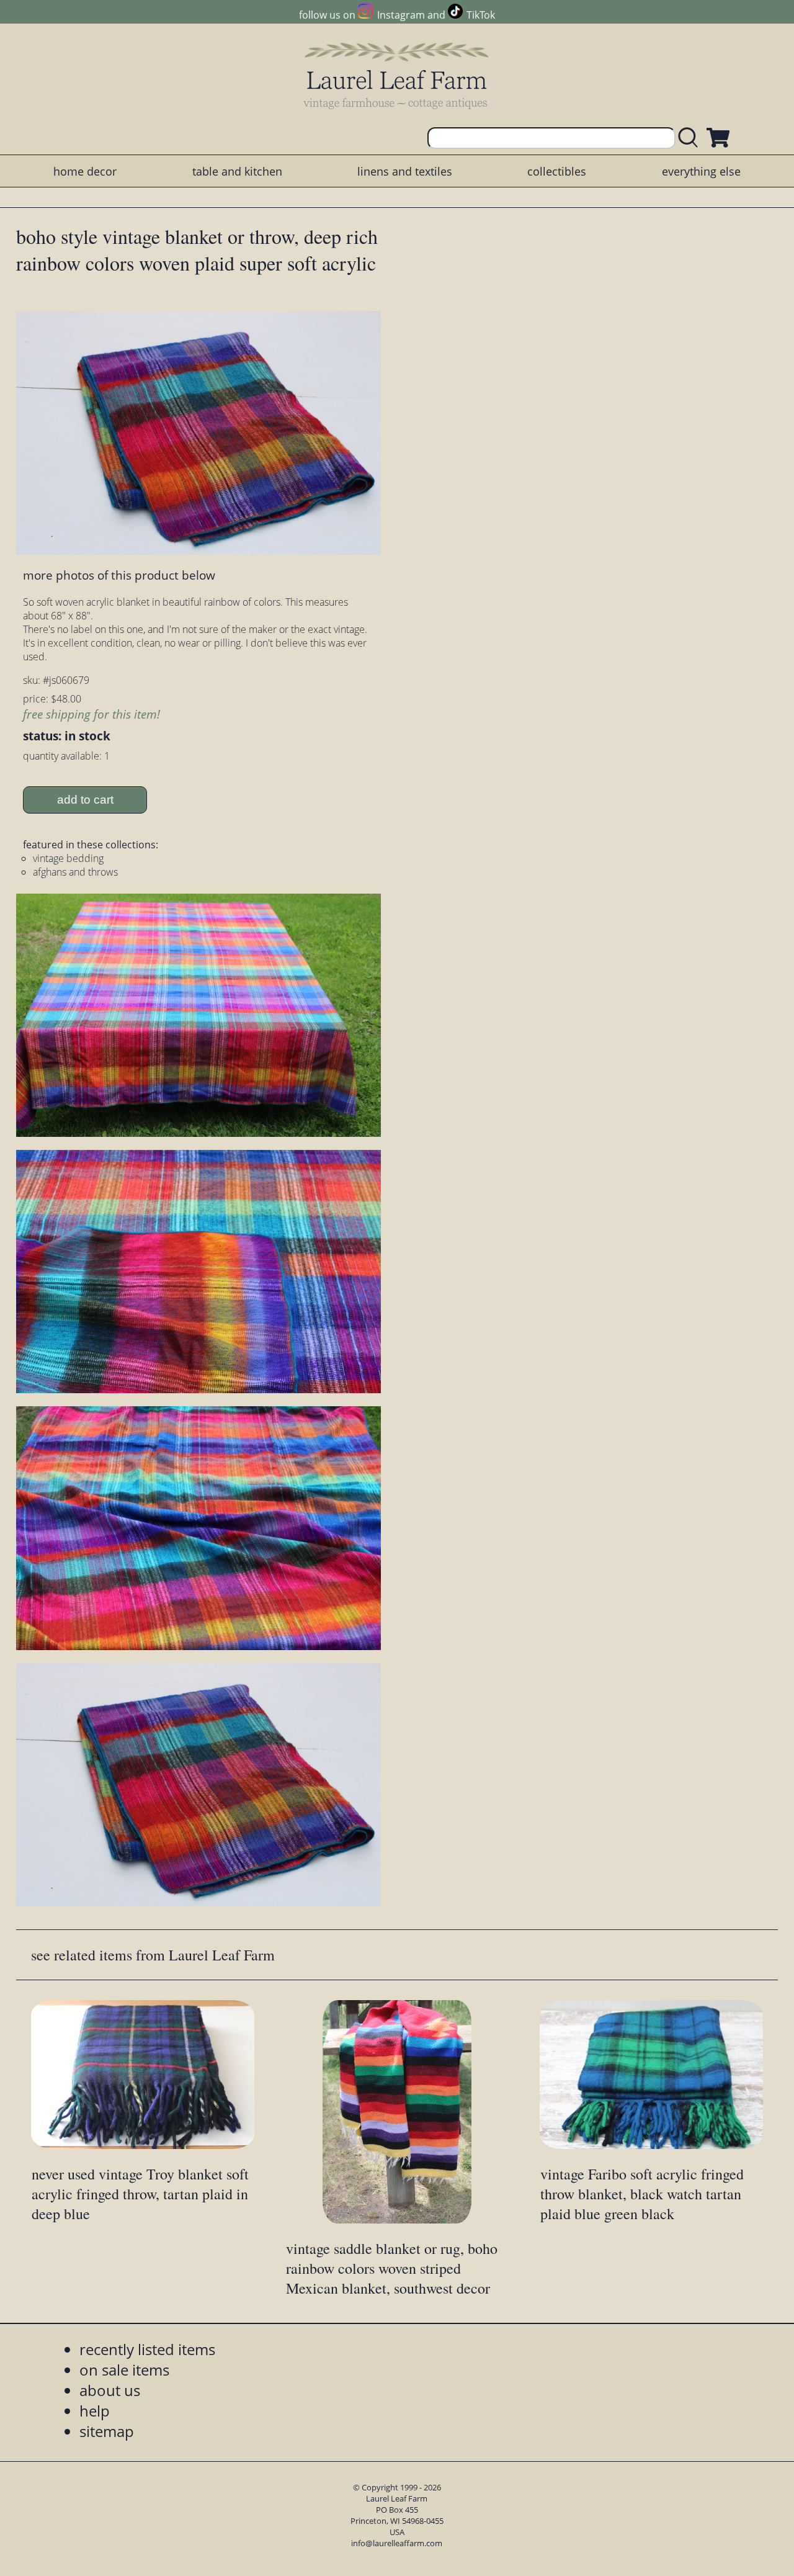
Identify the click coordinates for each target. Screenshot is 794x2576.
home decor (85, 171)
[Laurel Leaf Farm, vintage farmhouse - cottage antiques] (397, 75)
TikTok (481, 15)
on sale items (124, 2370)
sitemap (107, 2431)
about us (110, 2390)
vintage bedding (68, 858)
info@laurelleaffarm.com (397, 2543)
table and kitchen (237, 171)
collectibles (557, 171)
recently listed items (147, 2349)
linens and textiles (405, 171)
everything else (701, 171)
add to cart (85, 800)
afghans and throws (75, 872)
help (95, 2411)
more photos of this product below (119, 575)
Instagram (401, 15)
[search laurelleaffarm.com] (691, 138)
